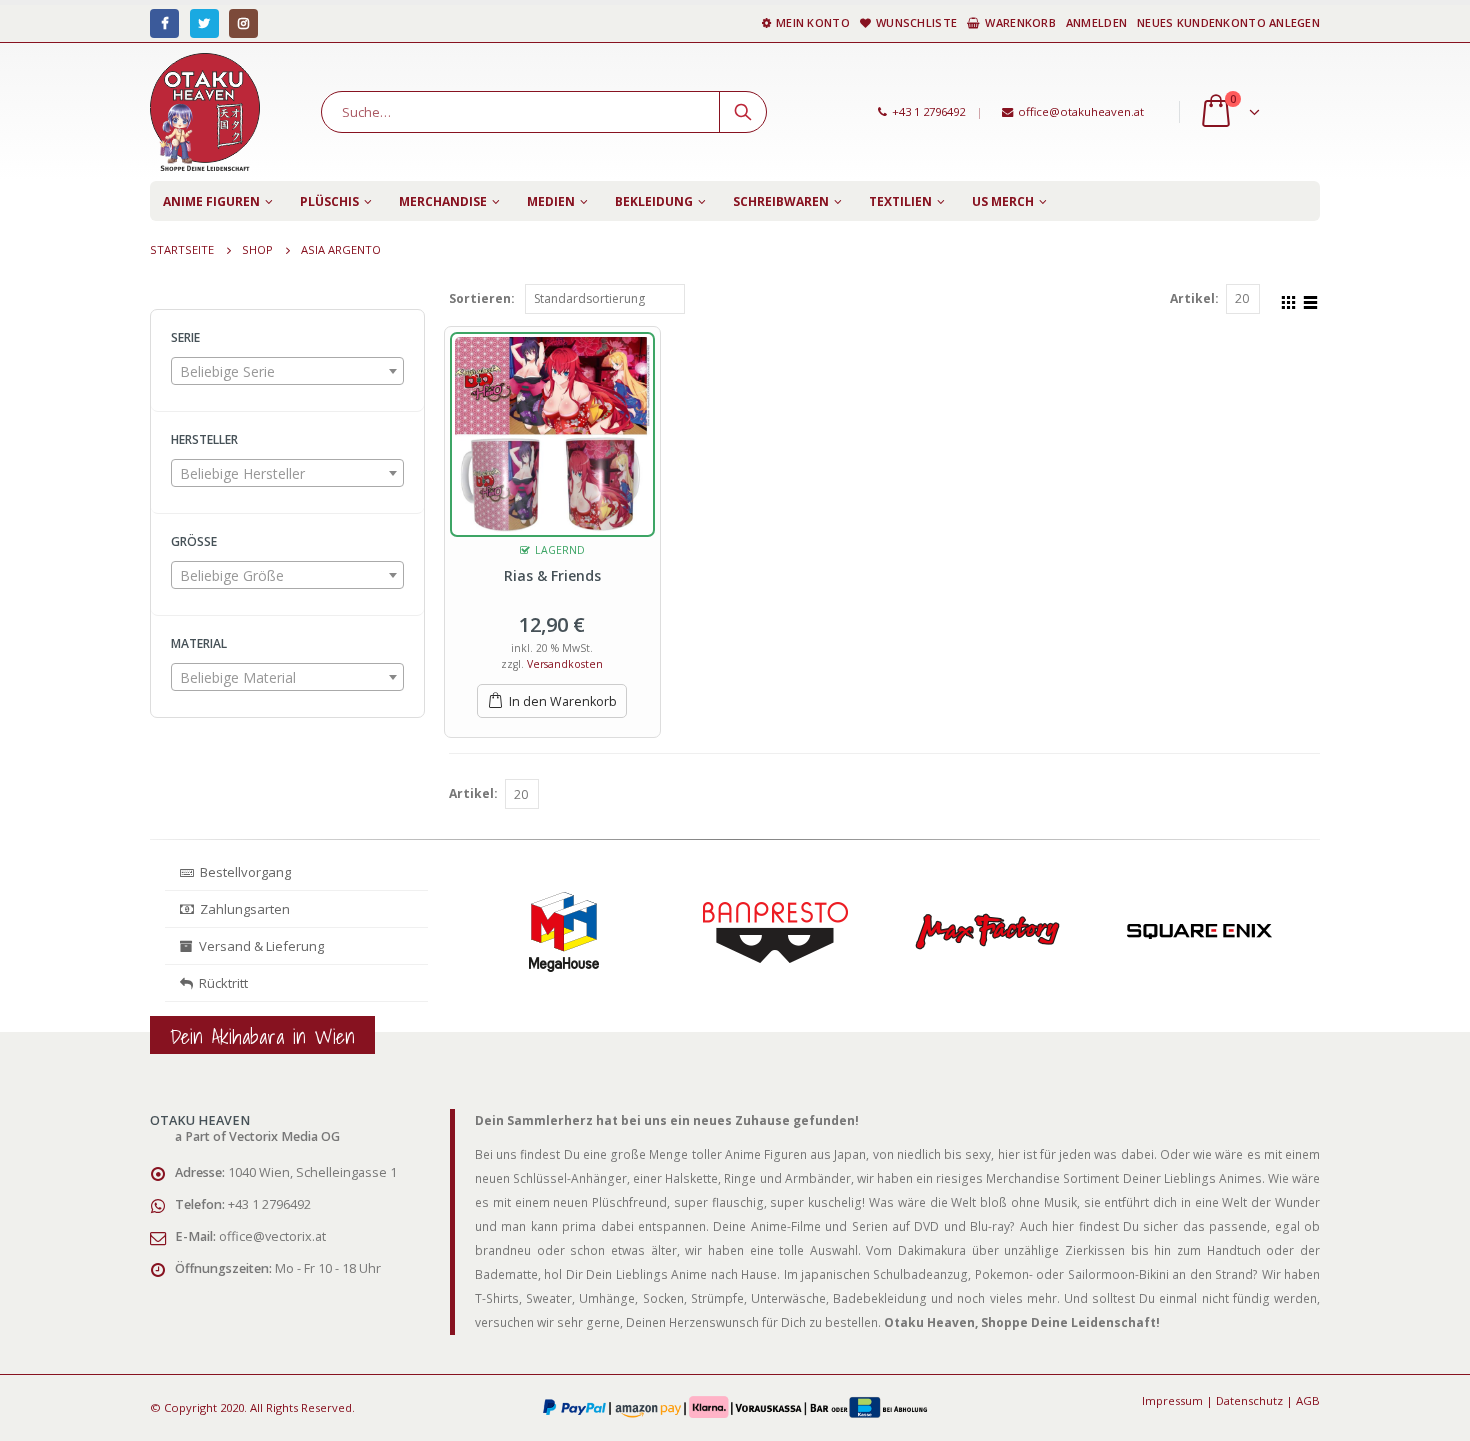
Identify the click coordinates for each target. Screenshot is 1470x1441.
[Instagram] (243, 23)
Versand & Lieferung (258, 946)
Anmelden (1096, 22)
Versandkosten (565, 664)
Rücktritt (220, 983)
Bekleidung (654, 201)
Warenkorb (1020, 22)
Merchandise (443, 201)
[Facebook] (164, 23)
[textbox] (287, 372)
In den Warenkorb (563, 701)
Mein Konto (813, 22)
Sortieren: (482, 298)
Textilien (900, 201)
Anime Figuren (211, 201)
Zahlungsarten (245, 909)
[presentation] (463, 955)
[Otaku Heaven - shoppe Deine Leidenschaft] (205, 112)
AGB (1308, 1400)
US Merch (1003, 201)
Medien (551, 201)
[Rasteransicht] (1289, 300)
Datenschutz (1249, 1400)
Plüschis (329, 201)
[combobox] (287, 371)
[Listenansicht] (1311, 300)
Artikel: (1194, 298)
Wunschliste (916, 22)
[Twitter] (204, 23)
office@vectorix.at (272, 1236)
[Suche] (743, 112)
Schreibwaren (781, 201)
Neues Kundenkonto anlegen (1228, 22)
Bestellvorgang (242, 872)
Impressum (1172, 1400)
